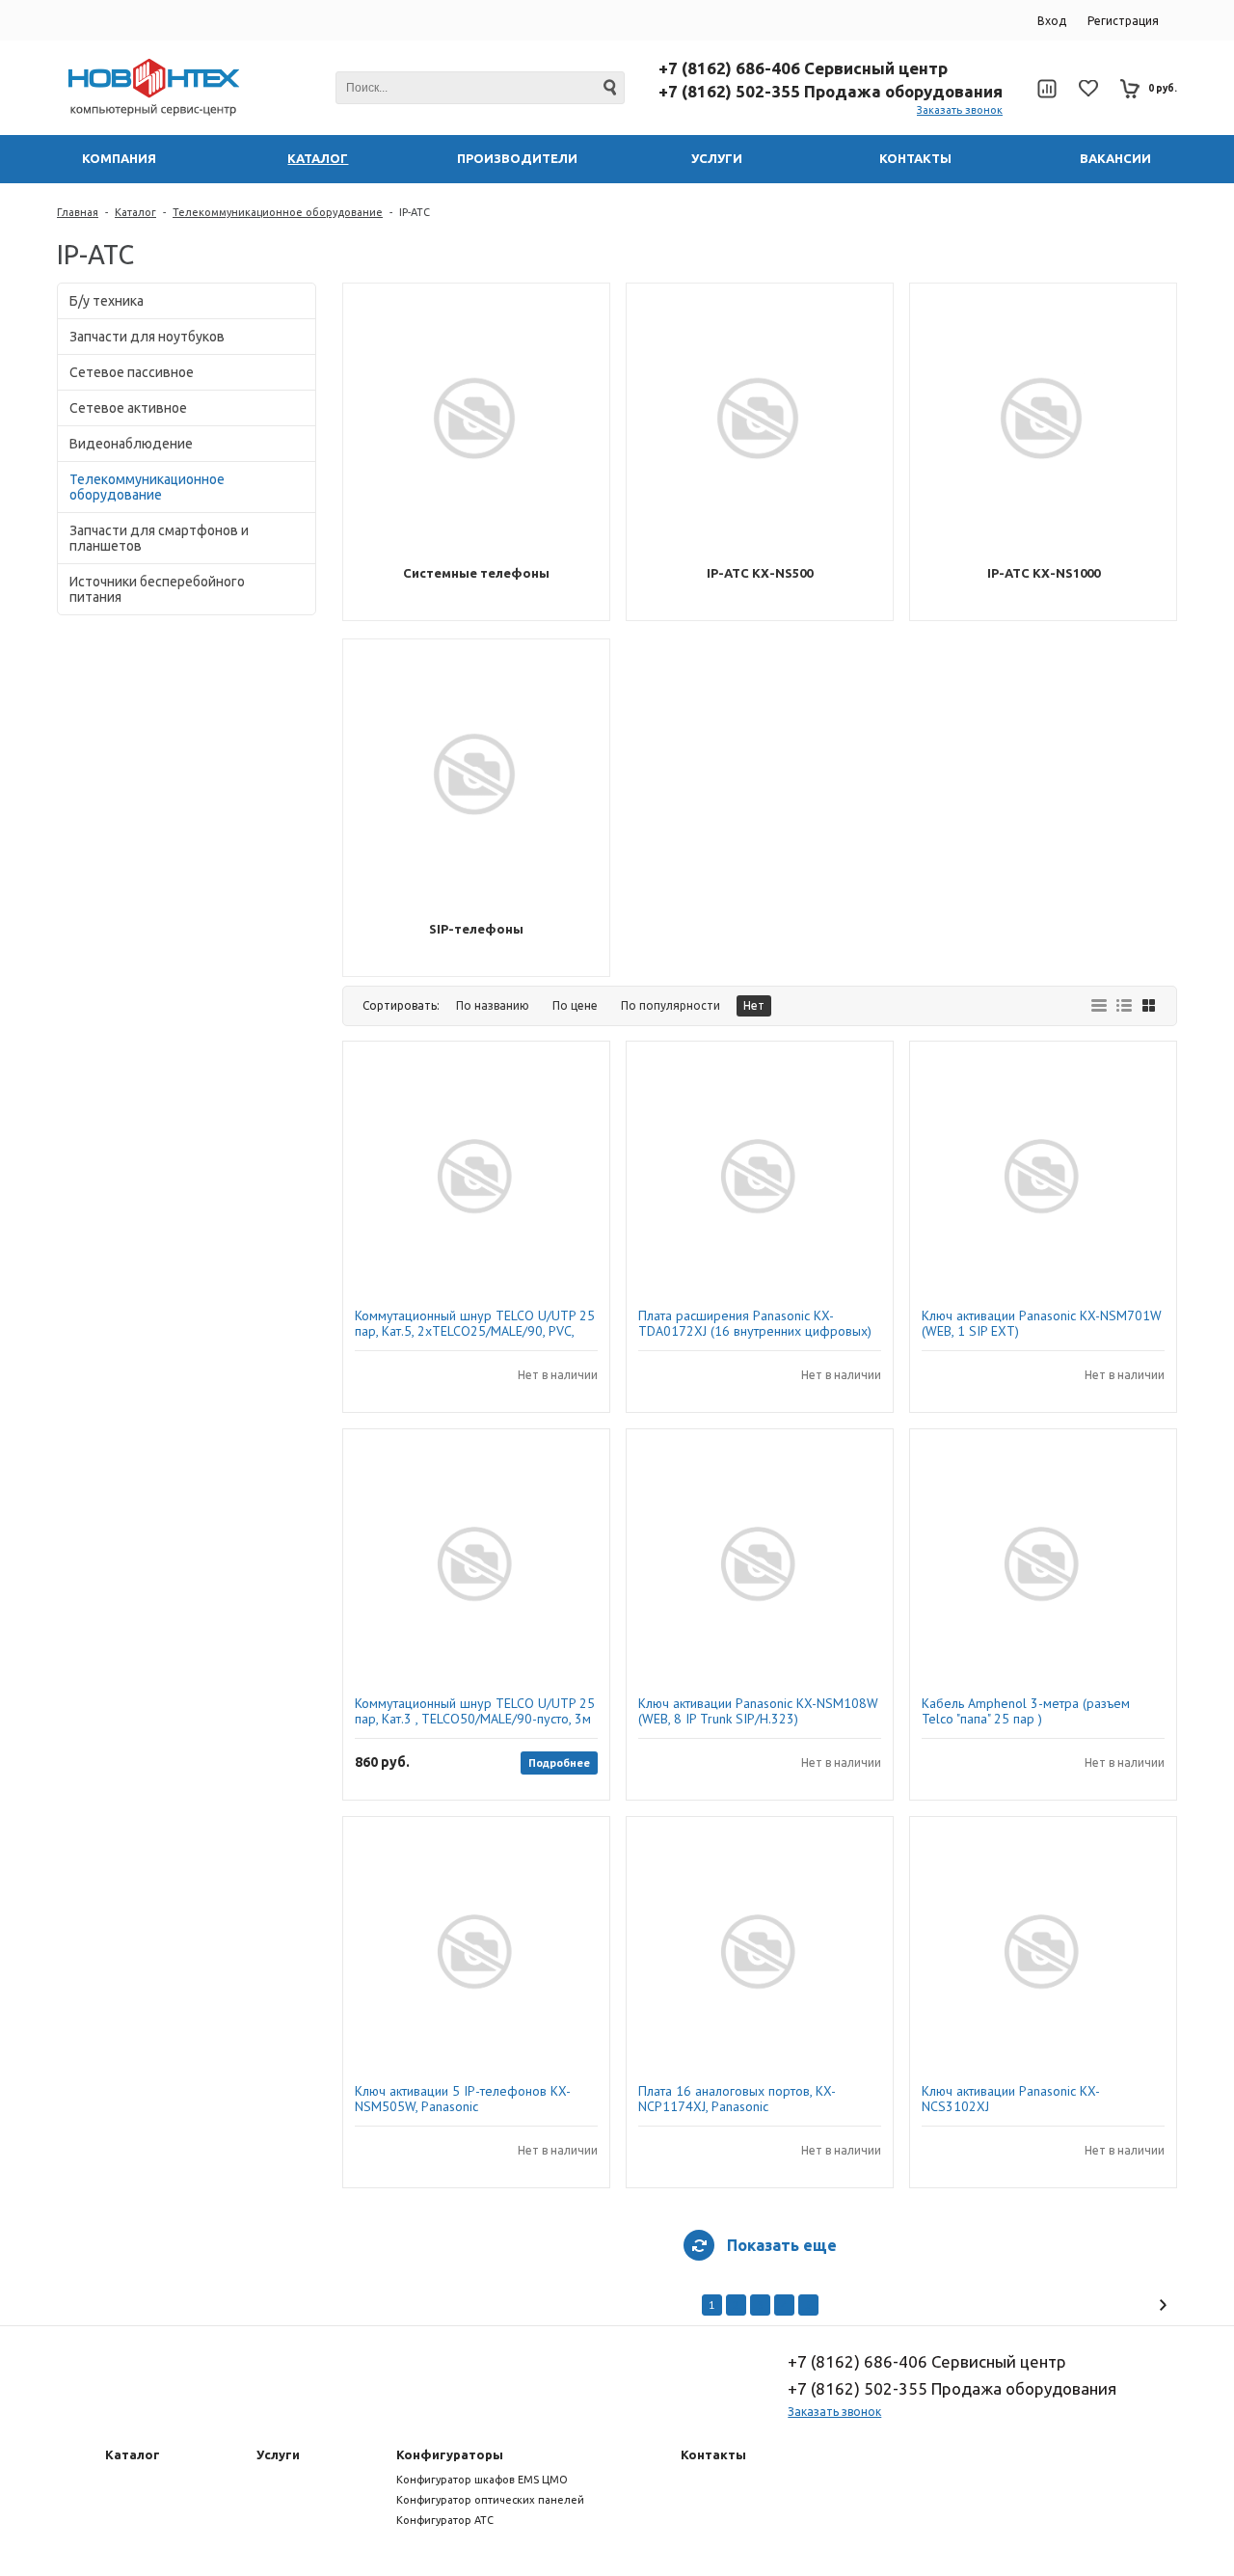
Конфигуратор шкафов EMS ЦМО (482, 2480)
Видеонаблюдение (131, 444)
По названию (493, 1005)
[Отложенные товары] (1088, 88)
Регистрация (1123, 21)
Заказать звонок (960, 110)
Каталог (135, 212)
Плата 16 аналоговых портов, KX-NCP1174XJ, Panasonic (737, 2099)
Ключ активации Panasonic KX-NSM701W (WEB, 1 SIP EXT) (1042, 1323)
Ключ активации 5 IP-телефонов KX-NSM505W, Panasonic (463, 2099)
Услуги (278, 2454)
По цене (575, 1005)
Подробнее (559, 1763)
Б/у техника (107, 301)
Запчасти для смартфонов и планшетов (159, 538)
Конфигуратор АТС (445, 2520)
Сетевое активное (128, 408)
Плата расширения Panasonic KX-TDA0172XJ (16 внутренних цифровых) (755, 1323)
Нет (754, 1005)
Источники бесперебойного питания (157, 589)
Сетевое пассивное (132, 372)
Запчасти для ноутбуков (147, 337)
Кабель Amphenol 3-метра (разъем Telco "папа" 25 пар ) (1026, 1711)
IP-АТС (415, 212)
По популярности (671, 1005)
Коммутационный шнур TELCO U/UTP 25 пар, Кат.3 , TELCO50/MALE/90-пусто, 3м (475, 1711)
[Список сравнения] (1046, 89)
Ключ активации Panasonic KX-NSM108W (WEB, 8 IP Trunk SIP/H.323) (758, 1711)
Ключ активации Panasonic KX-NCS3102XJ (1011, 2099)
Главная (78, 212)
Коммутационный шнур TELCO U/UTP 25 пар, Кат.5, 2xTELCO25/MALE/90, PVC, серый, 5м (475, 1323)
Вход (1052, 21)
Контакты (713, 2454)
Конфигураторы (450, 2454)
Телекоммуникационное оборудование (278, 212)
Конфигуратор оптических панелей (490, 2500)
